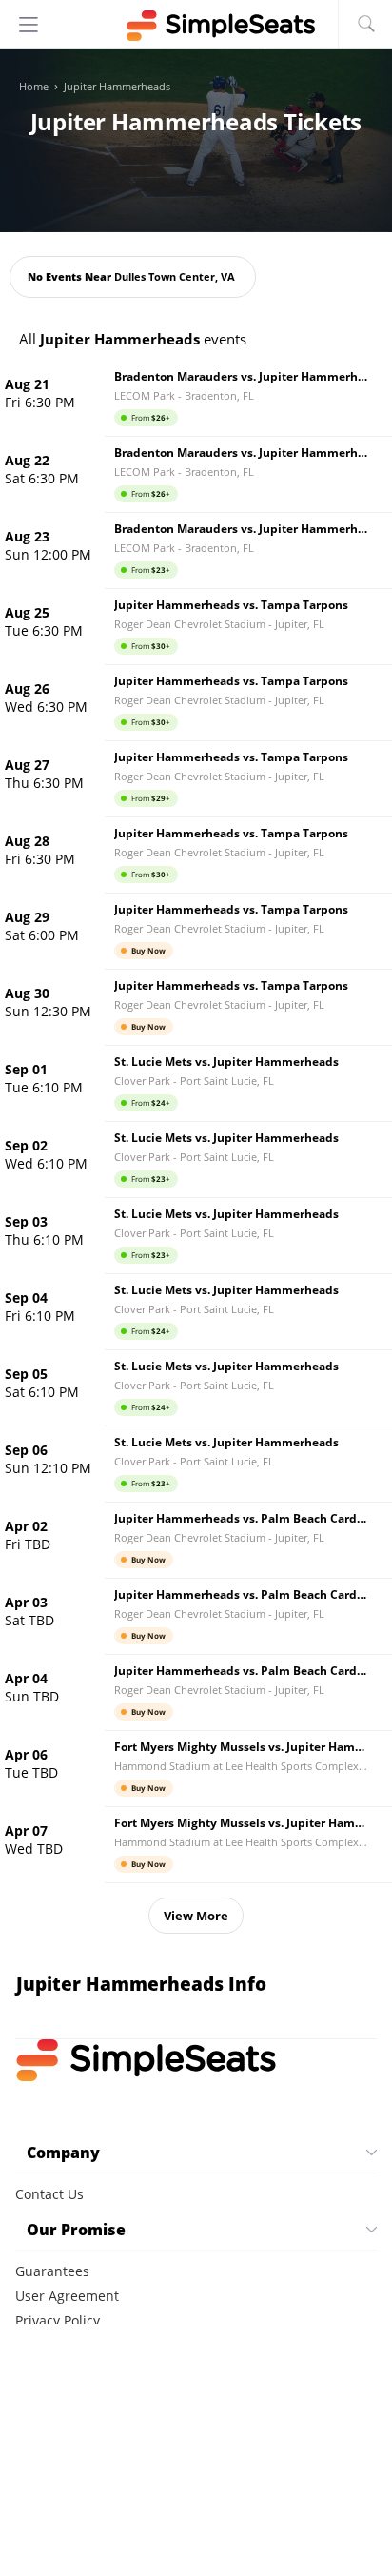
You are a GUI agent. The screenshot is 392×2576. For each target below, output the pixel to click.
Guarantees (52, 2271)
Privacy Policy (58, 2320)
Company (63, 2153)
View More (196, 1916)
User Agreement (67, 2296)
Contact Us (49, 2194)
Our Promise (76, 2230)
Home (34, 87)
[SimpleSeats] (196, 26)
